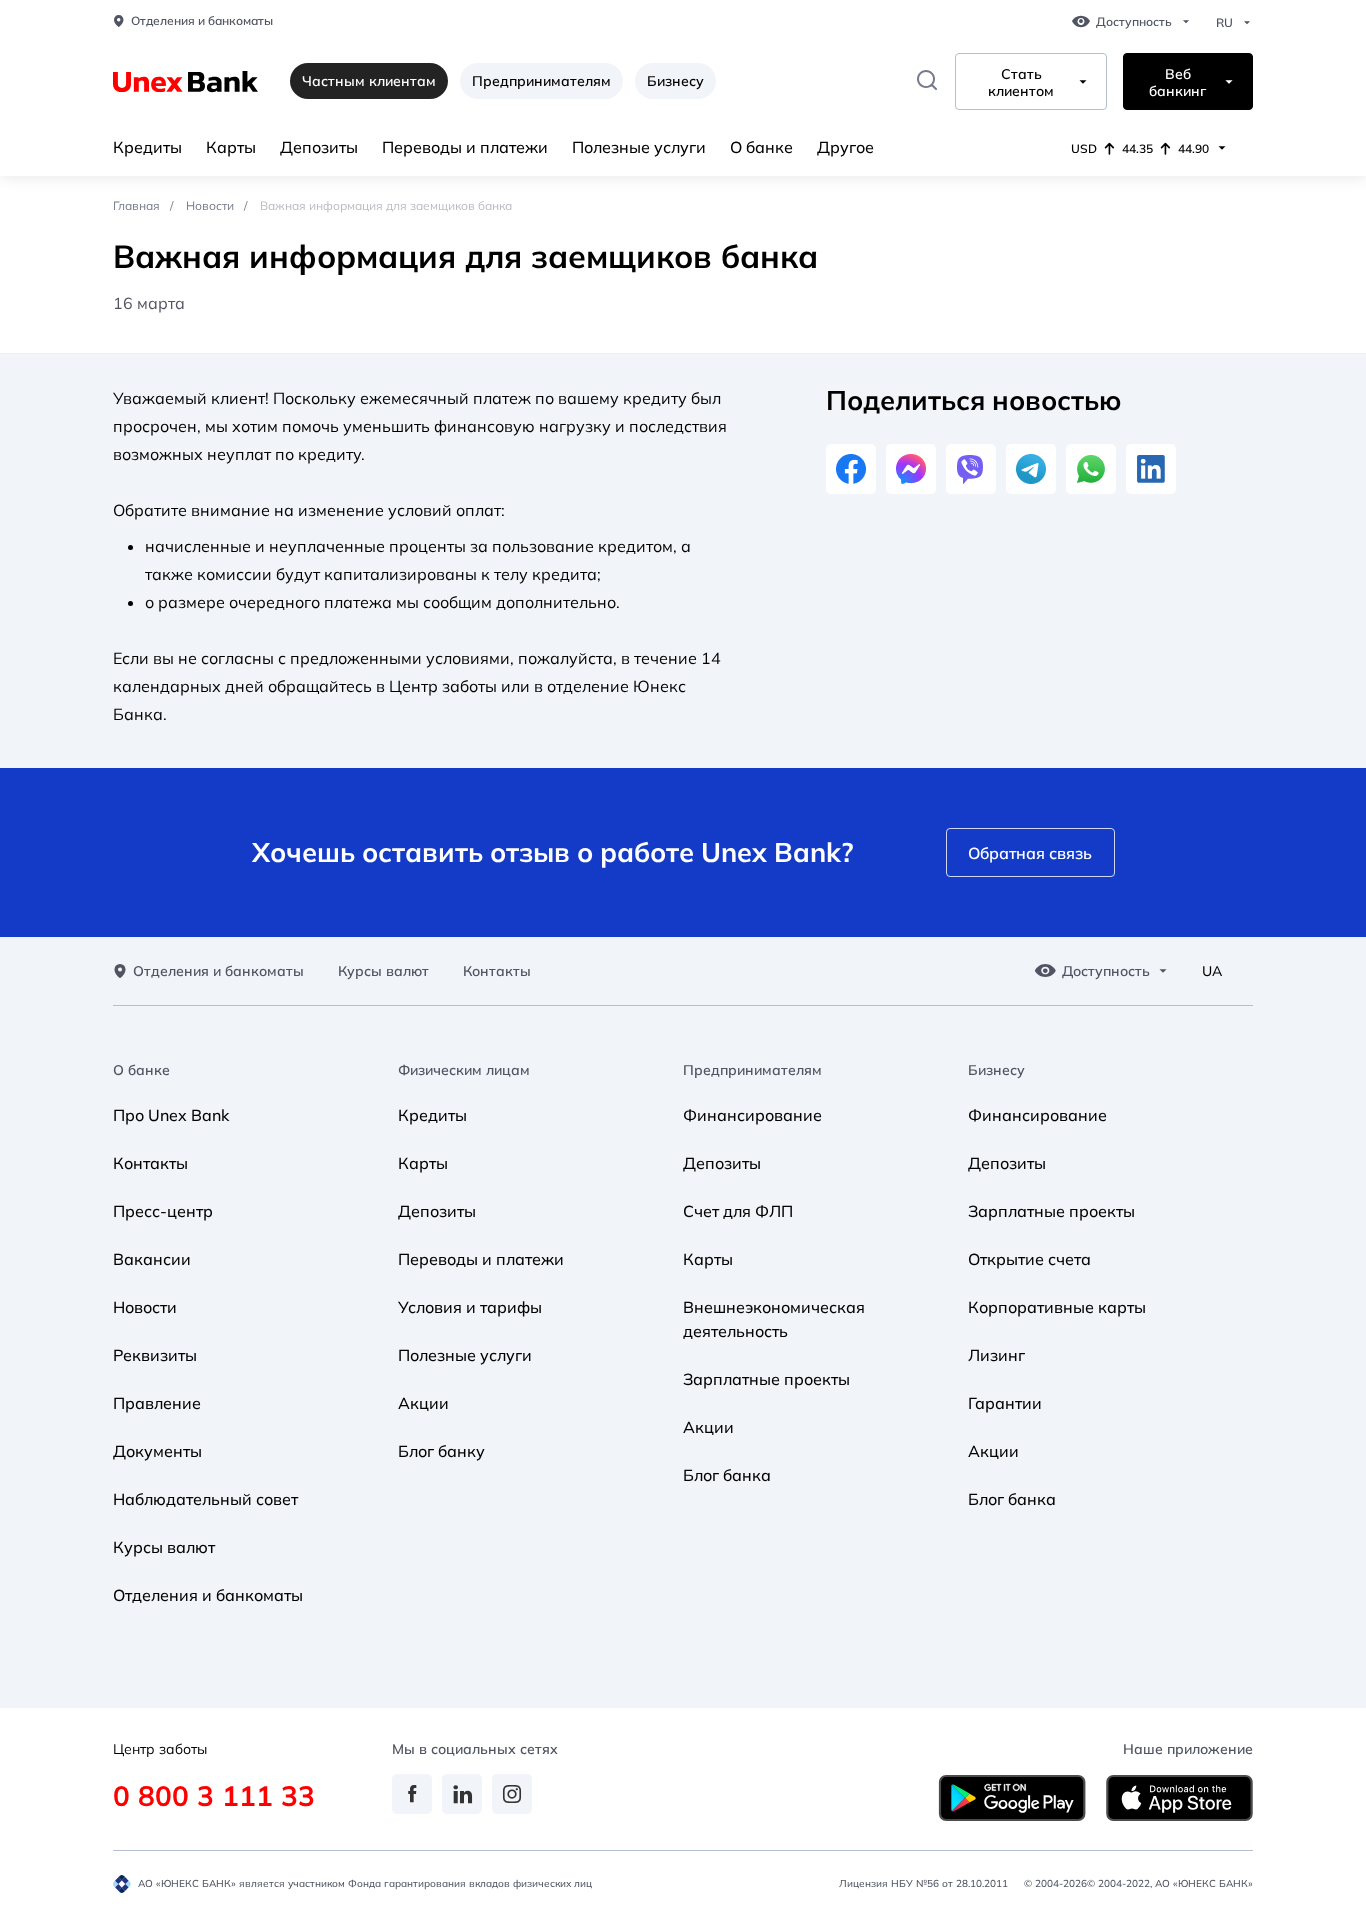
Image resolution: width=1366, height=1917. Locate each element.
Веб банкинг (1177, 83)
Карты (231, 147)
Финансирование (752, 1115)
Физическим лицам (464, 1070)
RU (1224, 23)
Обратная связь (1030, 853)
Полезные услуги (639, 147)
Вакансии (152, 1259)
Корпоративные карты (1057, 1307)
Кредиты (147, 147)
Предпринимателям (541, 81)
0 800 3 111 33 (214, 1795)
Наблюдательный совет (205, 1499)
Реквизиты (155, 1355)
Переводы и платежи (465, 147)
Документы (157, 1451)
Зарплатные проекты (766, 1379)
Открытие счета (1029, 1259)
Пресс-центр (163, 1211)
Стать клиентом (1021, 83)
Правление (157, 1403)
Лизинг (996, 1355)
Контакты (497, 971)
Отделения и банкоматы (202, 21)
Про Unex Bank (171, 1115)
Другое (845, 147)
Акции (423, 1403)
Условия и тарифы (470, 1307)
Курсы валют (383, 971)
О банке (761, 147)
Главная (136, 205)
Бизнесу (675, 81)
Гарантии (1005, 1403)
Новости (210, 205)
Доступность (1134, 22)
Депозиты (319, 147)
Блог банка (727, 1475)
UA (1212, 971)
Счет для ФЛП (738, 1211)
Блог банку (441, 1451)
